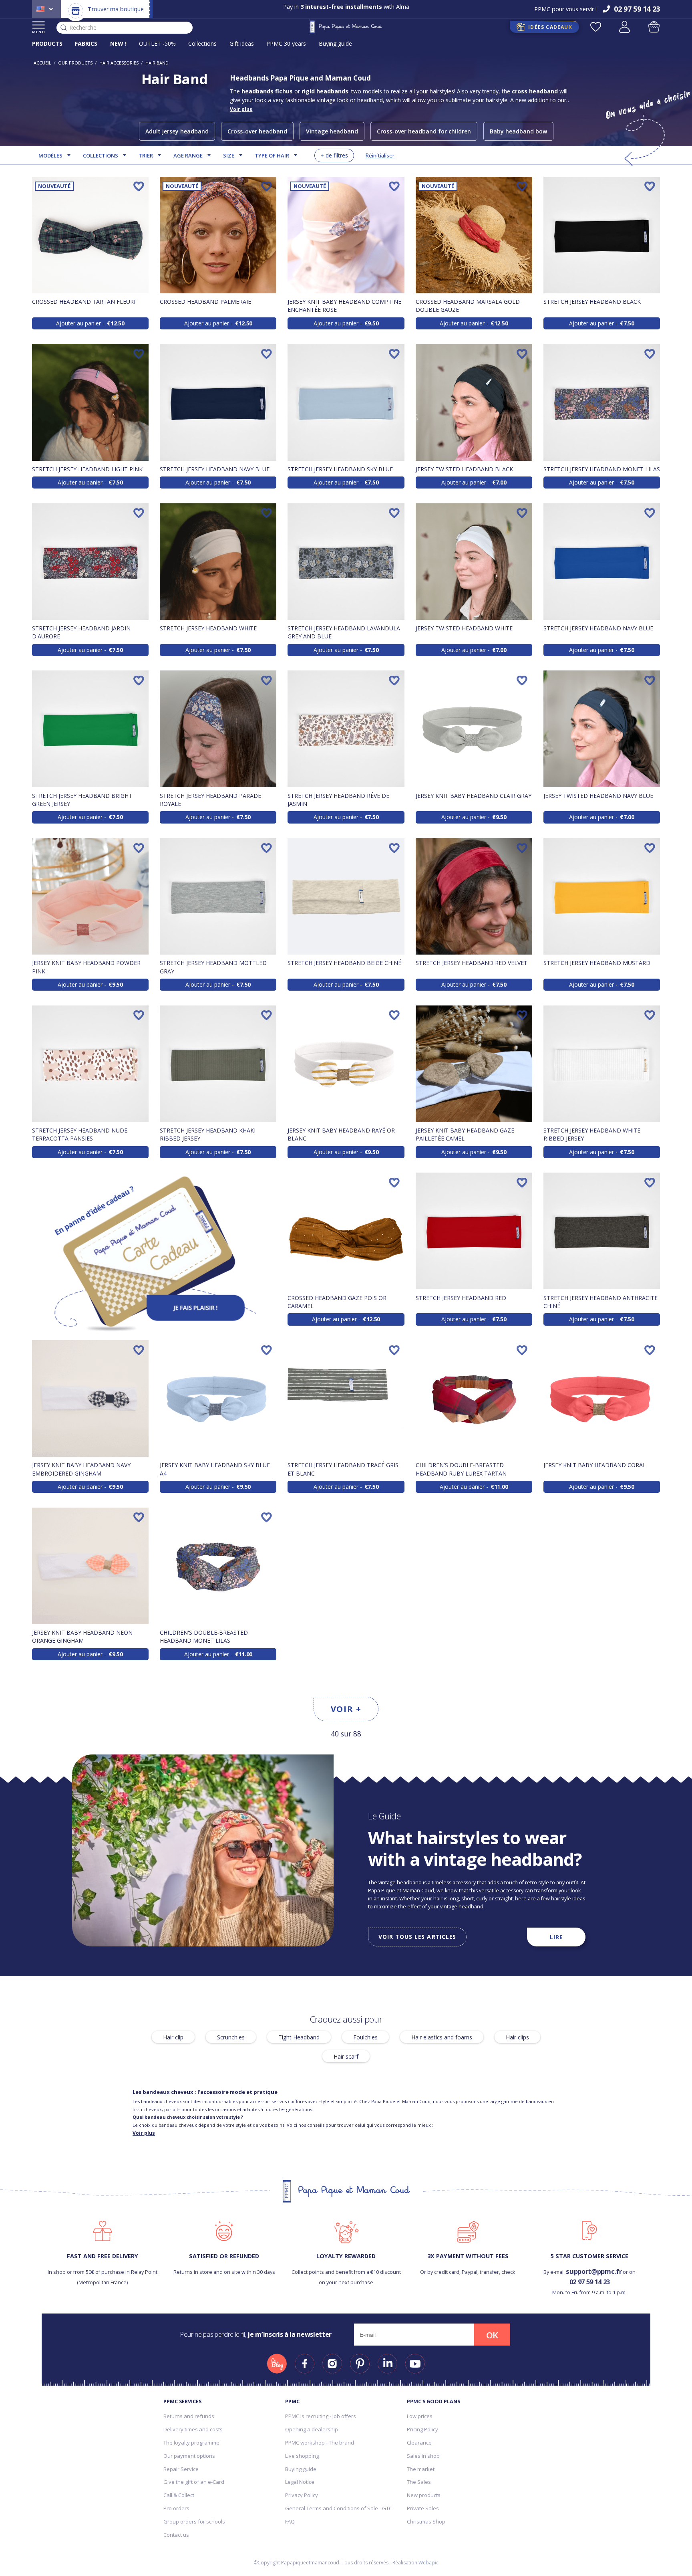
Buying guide (335, 43)
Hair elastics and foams (442, 2037)
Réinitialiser (380, 155)
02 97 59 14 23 (590, 2282)
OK (492, 2335)
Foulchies (365, 2037)
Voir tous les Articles (417, 1937)
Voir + (346, 1709)
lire (556, 1937)
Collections (202, 43)
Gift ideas (242, 43)
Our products (75, 63)
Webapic (428, 2563)
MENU (39, 32)
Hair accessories (119, 63)
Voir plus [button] (241, 109)
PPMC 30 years (286, 43)
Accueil (42, 63)
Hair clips (517, 2037)
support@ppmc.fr (594, 2271)
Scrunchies (231, 2037)
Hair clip (173, 2037)
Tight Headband (299, 2037)
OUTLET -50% (157, 43)
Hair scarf (346, 2056)
